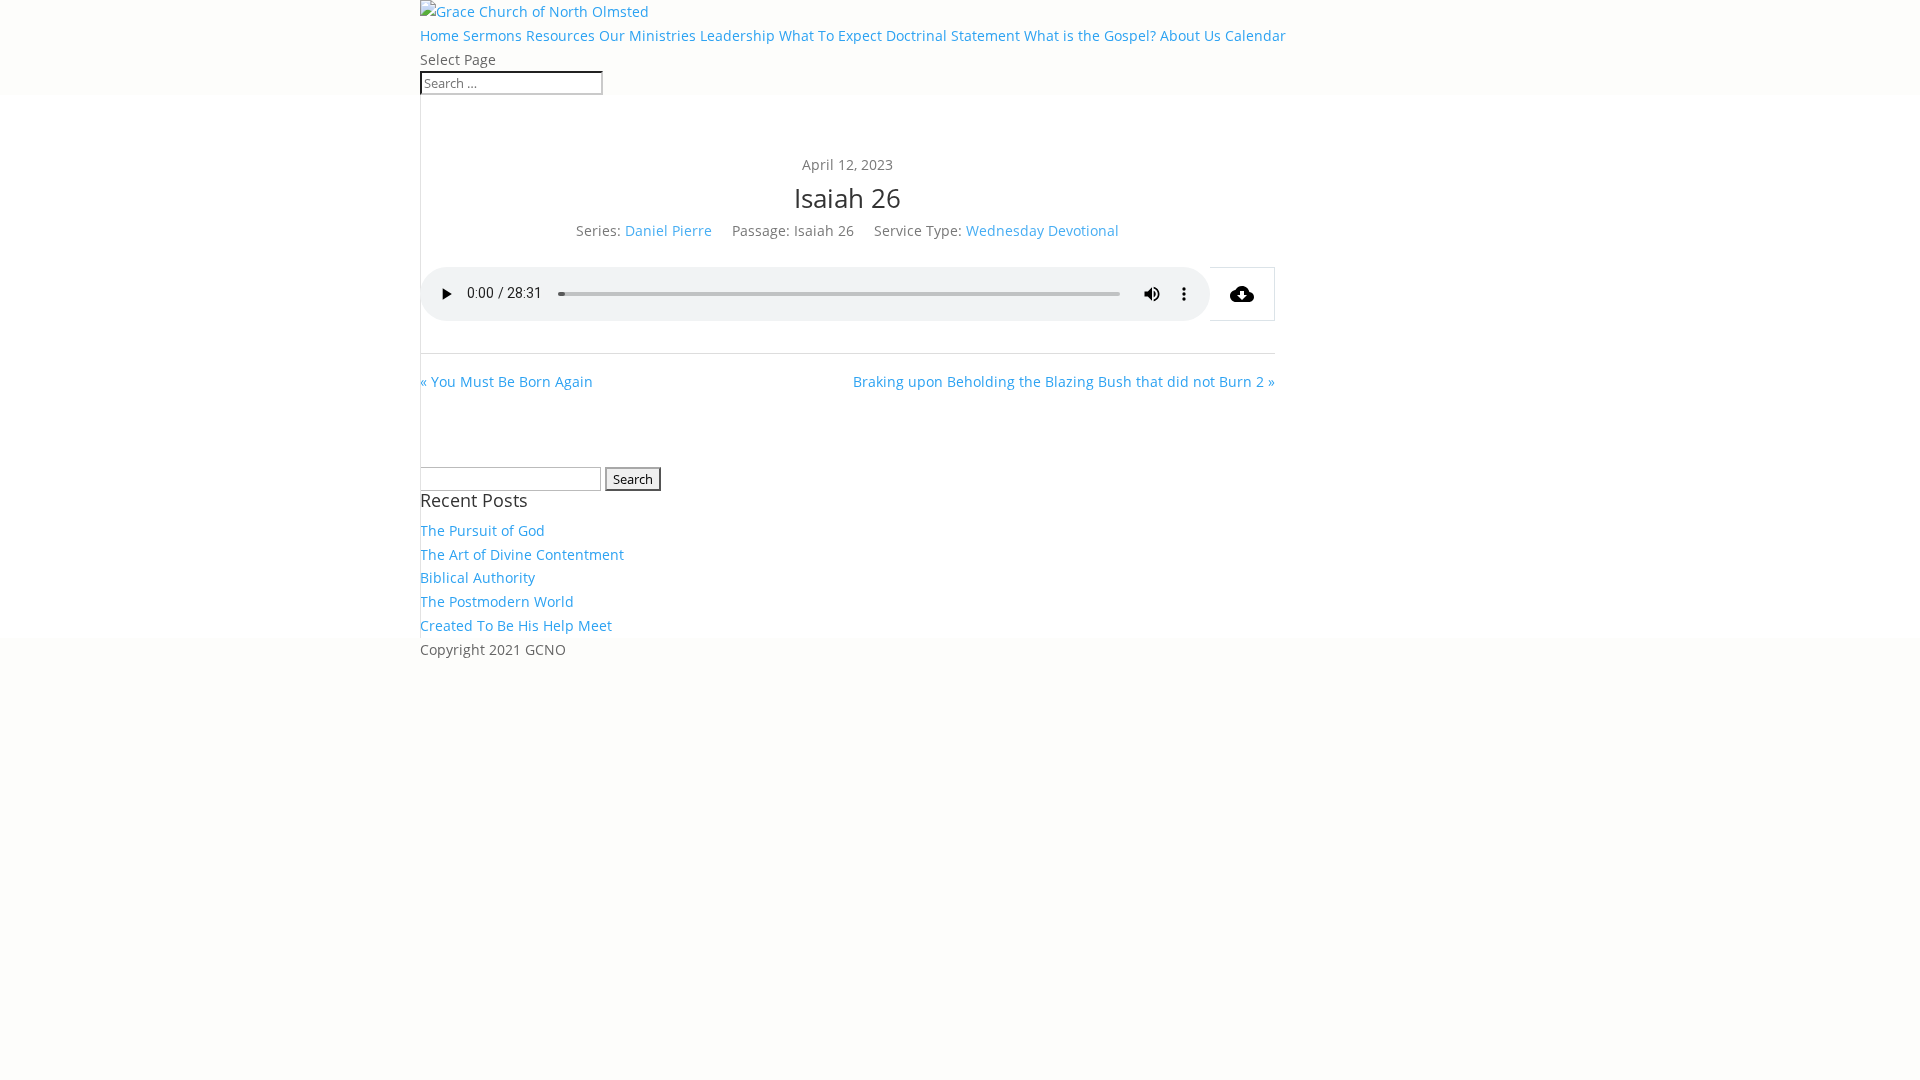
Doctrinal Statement (953, 35)
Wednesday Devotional (1042, 230)
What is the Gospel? (1090, 35)
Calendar (1255, 35)
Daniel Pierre (668, 230)
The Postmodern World (497, 601)
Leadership (737, 35)
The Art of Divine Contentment (522, 554)
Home (439, 35)
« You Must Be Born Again (506, 381)
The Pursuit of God (482, 530)
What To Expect (830, 35)
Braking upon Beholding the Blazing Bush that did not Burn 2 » (1063, 381)
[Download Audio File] (1242, 294)
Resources (560, 35)
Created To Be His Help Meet (516, 625)
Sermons (492, 35)
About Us (1190, 35)
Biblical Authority (477, 577)
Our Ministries (647, 35)
